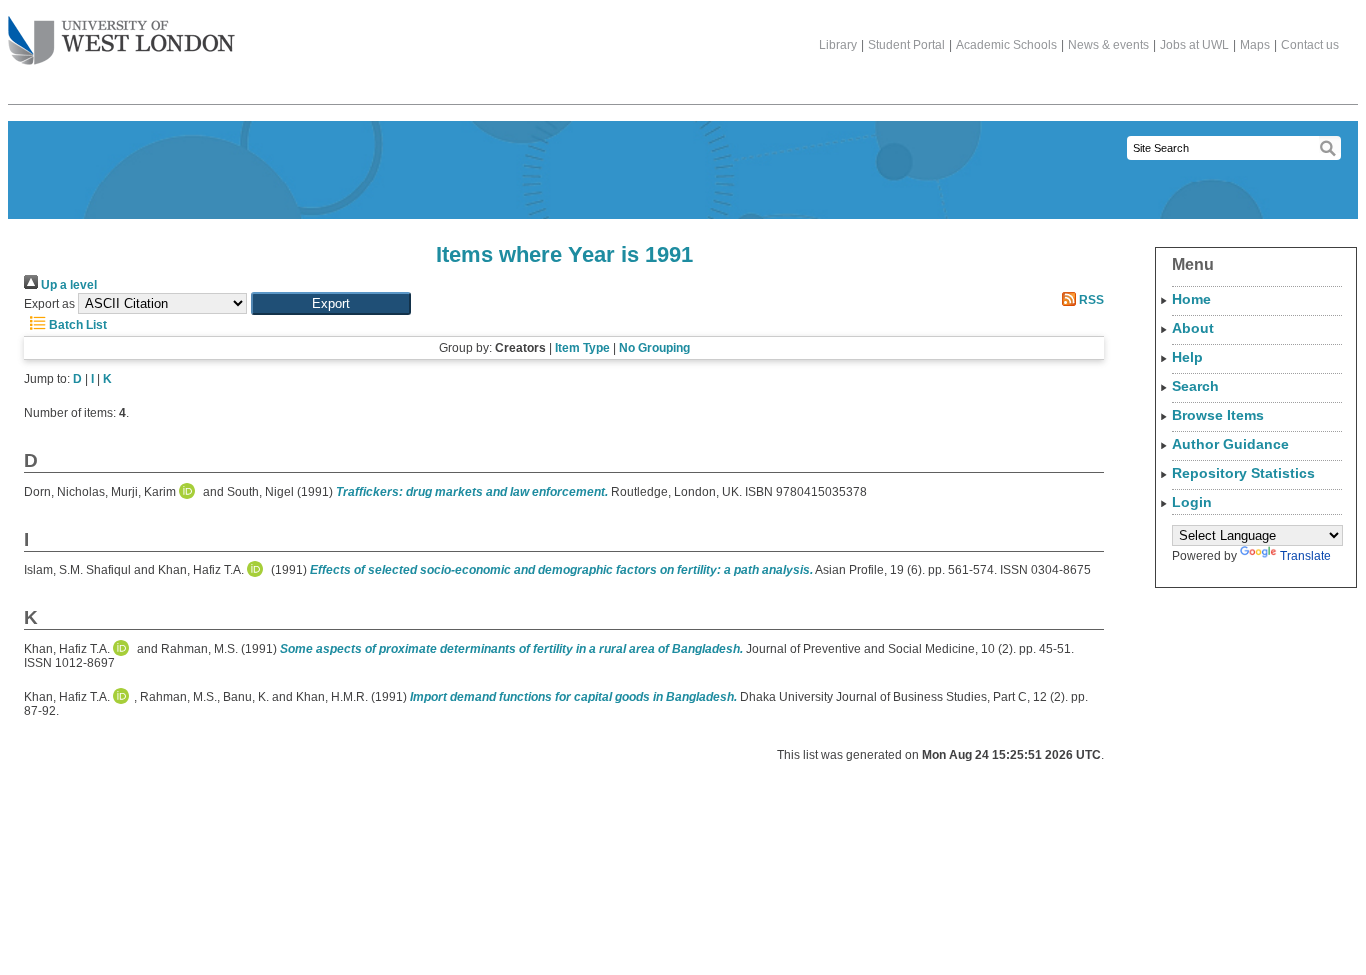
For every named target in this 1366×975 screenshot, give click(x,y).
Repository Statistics (1243, 473)
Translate (1305, 556)
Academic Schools (1006, 45)
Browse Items (1218, 415)
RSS (1090, 300)
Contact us (1310, 45)
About (1193, 328)
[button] (331, 303)
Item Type (582, 348)
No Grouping (654, 348)
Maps (1255, 45)
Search (1195, 386)
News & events (1108, 45)
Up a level (67, 285)
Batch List (76, 325)
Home (1191, 299)
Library (838, 45)
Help (1187, 357)
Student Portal (906, 45)
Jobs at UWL (1194, 45)
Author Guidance (1230, 444)
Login (1192, 502)
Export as (49, 304)
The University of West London (121, 42)
